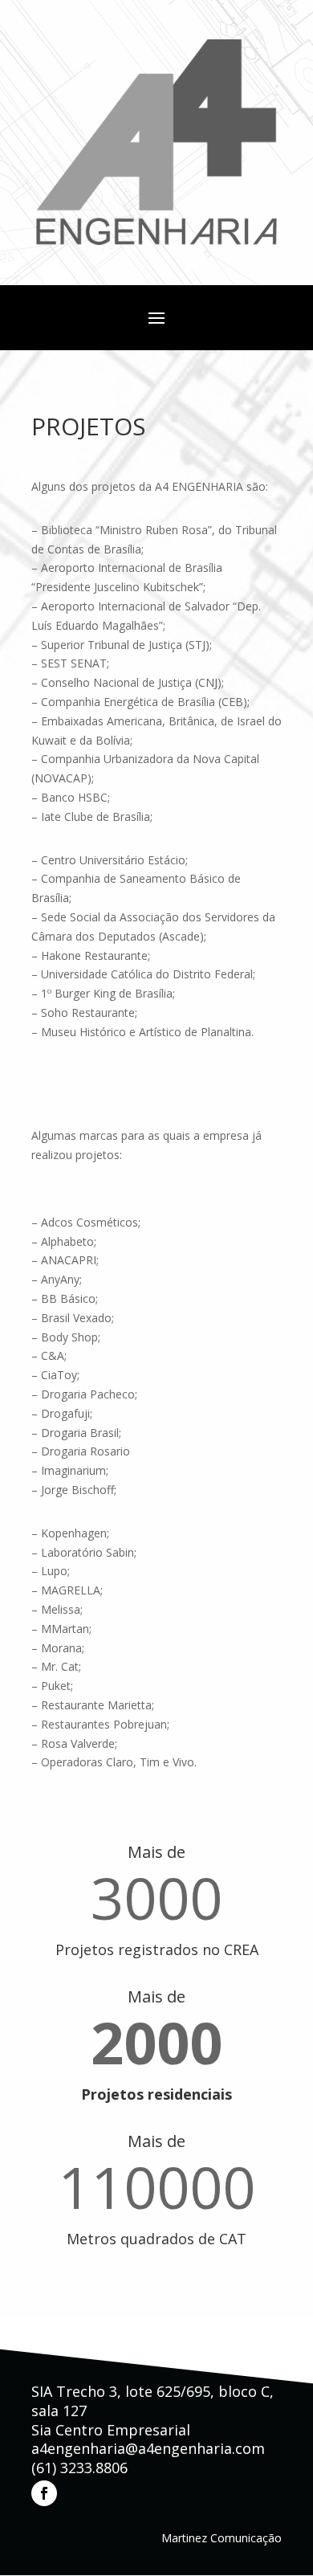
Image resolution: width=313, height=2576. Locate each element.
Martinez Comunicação (222, 2538)
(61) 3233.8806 (79, 2468)
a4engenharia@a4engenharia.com (148, 2448)
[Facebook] (44, 2493)
